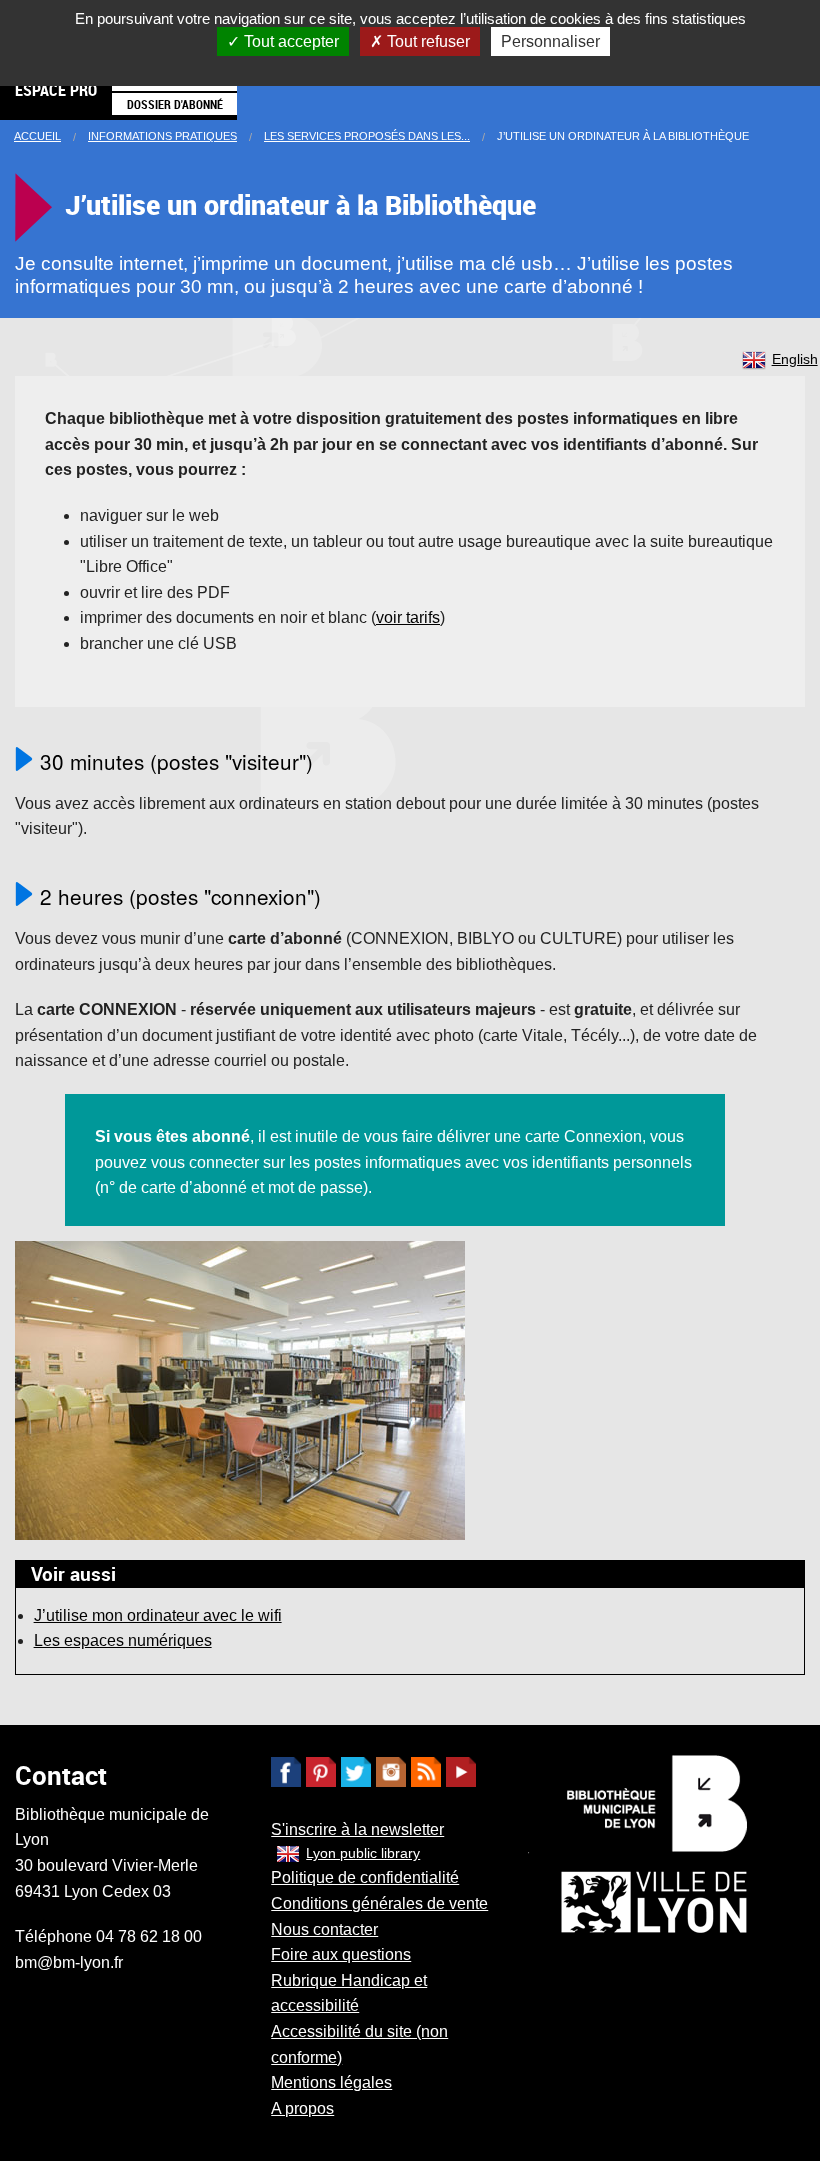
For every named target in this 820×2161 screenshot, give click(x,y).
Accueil (37, 136)
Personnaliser (550, 41)
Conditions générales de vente (379, 1903)
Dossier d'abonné (175, 104)
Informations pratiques (162, 136)
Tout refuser (426, 41)
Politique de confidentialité (365, 1877)
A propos (302, 2108)
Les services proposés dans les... (367, 136)
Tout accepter (289, 41)
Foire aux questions (341, 1954)
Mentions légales (331, 2082)
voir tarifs (408, 617)
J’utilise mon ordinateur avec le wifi (158, 1615)
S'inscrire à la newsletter (357, 1829)
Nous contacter (324, 1929)
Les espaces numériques (123, 1640)
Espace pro (56, 90)
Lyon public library (363, 1853)
